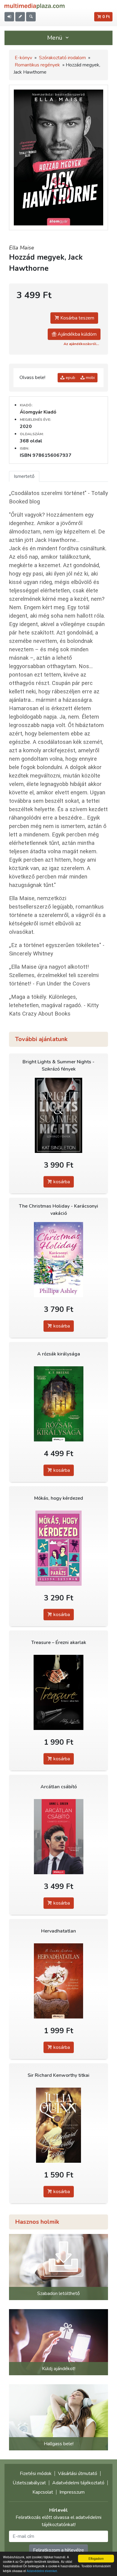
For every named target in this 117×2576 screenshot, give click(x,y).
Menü (55, 38)
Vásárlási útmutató (78, 2474)
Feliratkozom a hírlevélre (58, 2550)
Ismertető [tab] (24, 476)
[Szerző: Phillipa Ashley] (58, 1260)
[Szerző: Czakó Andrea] (58, 1981)
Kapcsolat (43, 2492)
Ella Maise (22, 248)
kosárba (61, 1182)
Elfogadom (96, 2558)
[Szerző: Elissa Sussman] (58, 1548)
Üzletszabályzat (29, 2483)
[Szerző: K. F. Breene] (58, 1404)
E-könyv (23, 58)
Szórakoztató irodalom (62, 58)
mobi (90, 378)
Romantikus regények (37, 65)
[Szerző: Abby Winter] (58, 1693)
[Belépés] (9, 17)
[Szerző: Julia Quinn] (58, 2125)
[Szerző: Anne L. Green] (58, 1837)
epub (70, 378)
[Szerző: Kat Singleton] (58, 1115)
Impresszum (72, 2492)
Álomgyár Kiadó (38, 412)
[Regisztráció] (20, 17)
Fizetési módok (36, 2474)
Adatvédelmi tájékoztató (78, 2483)
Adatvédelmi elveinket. (42, 2571)
